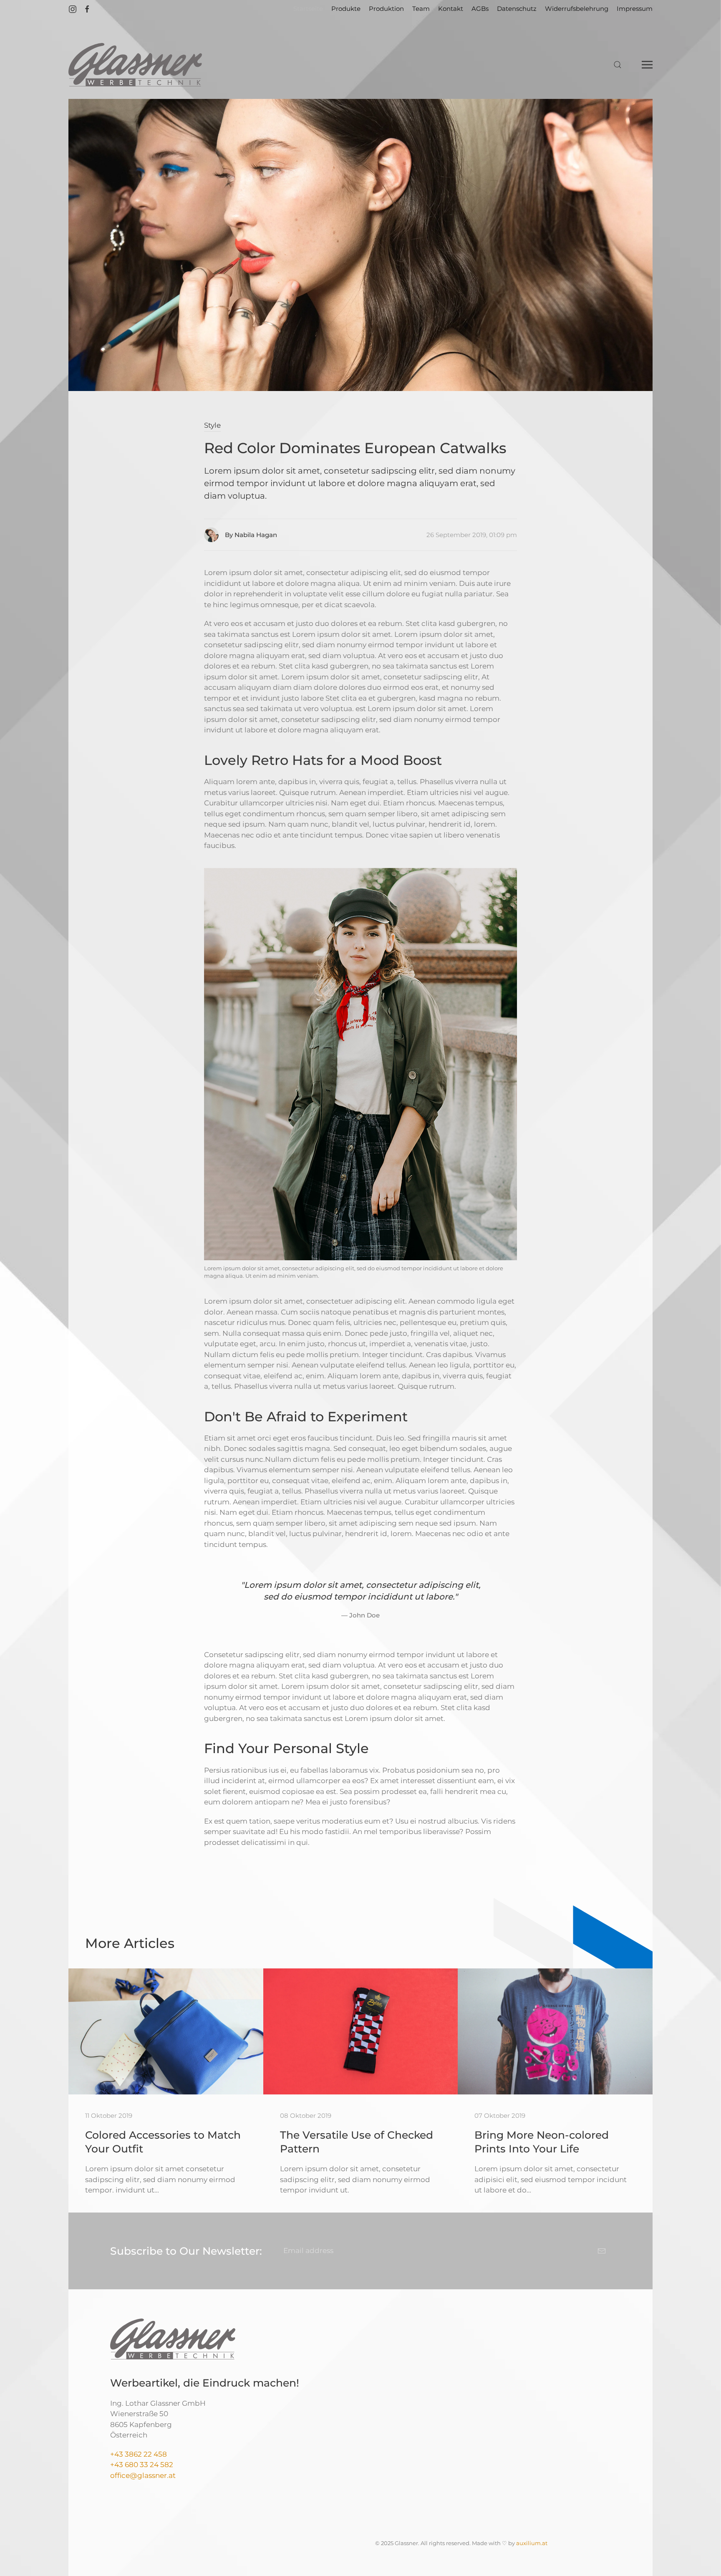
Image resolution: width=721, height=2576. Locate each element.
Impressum (635, 9)
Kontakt (451, 9)
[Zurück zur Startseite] (135, 65)
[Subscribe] (602, 2251)
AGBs (480, 9)
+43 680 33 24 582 (142, 2465)
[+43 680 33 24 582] (174, 2465)
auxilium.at (532, 2543)
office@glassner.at (143, 2475)
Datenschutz (517, 9)
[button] (618, 65)
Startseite (308, 9)
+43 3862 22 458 (139, 2454)
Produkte (346, 9)
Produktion (386, 9)
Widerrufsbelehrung (577, 9)
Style (212, 425)
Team (421, 9)
